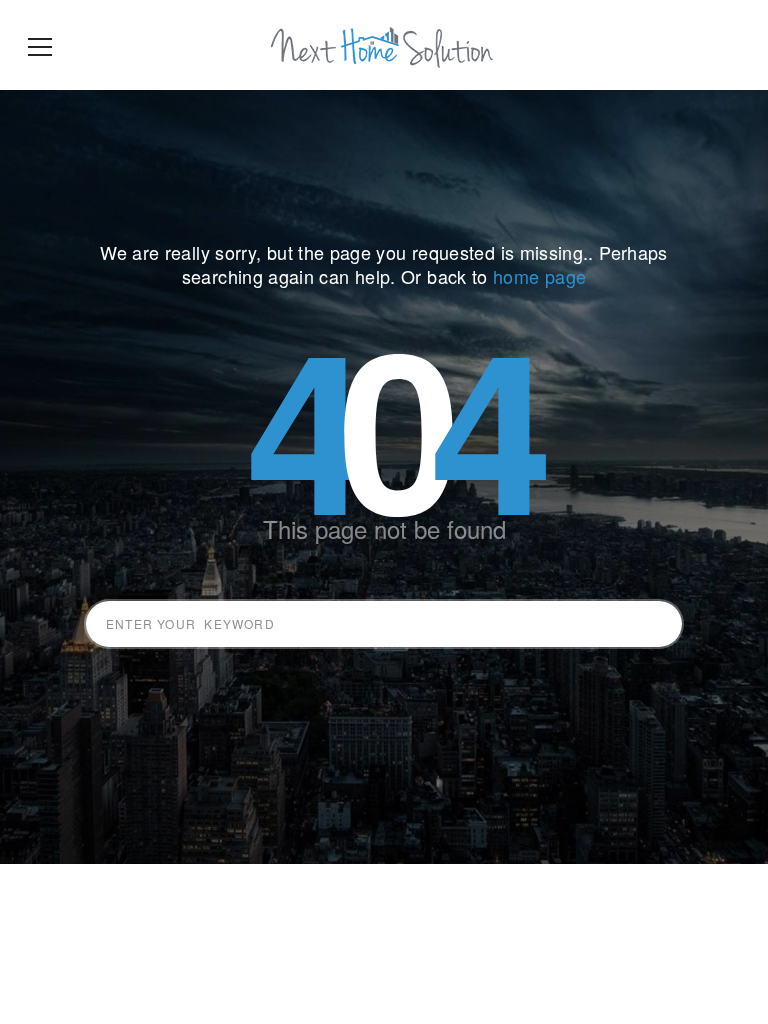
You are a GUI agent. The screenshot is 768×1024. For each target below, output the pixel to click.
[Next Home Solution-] (384, 45)
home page (539, 276)
